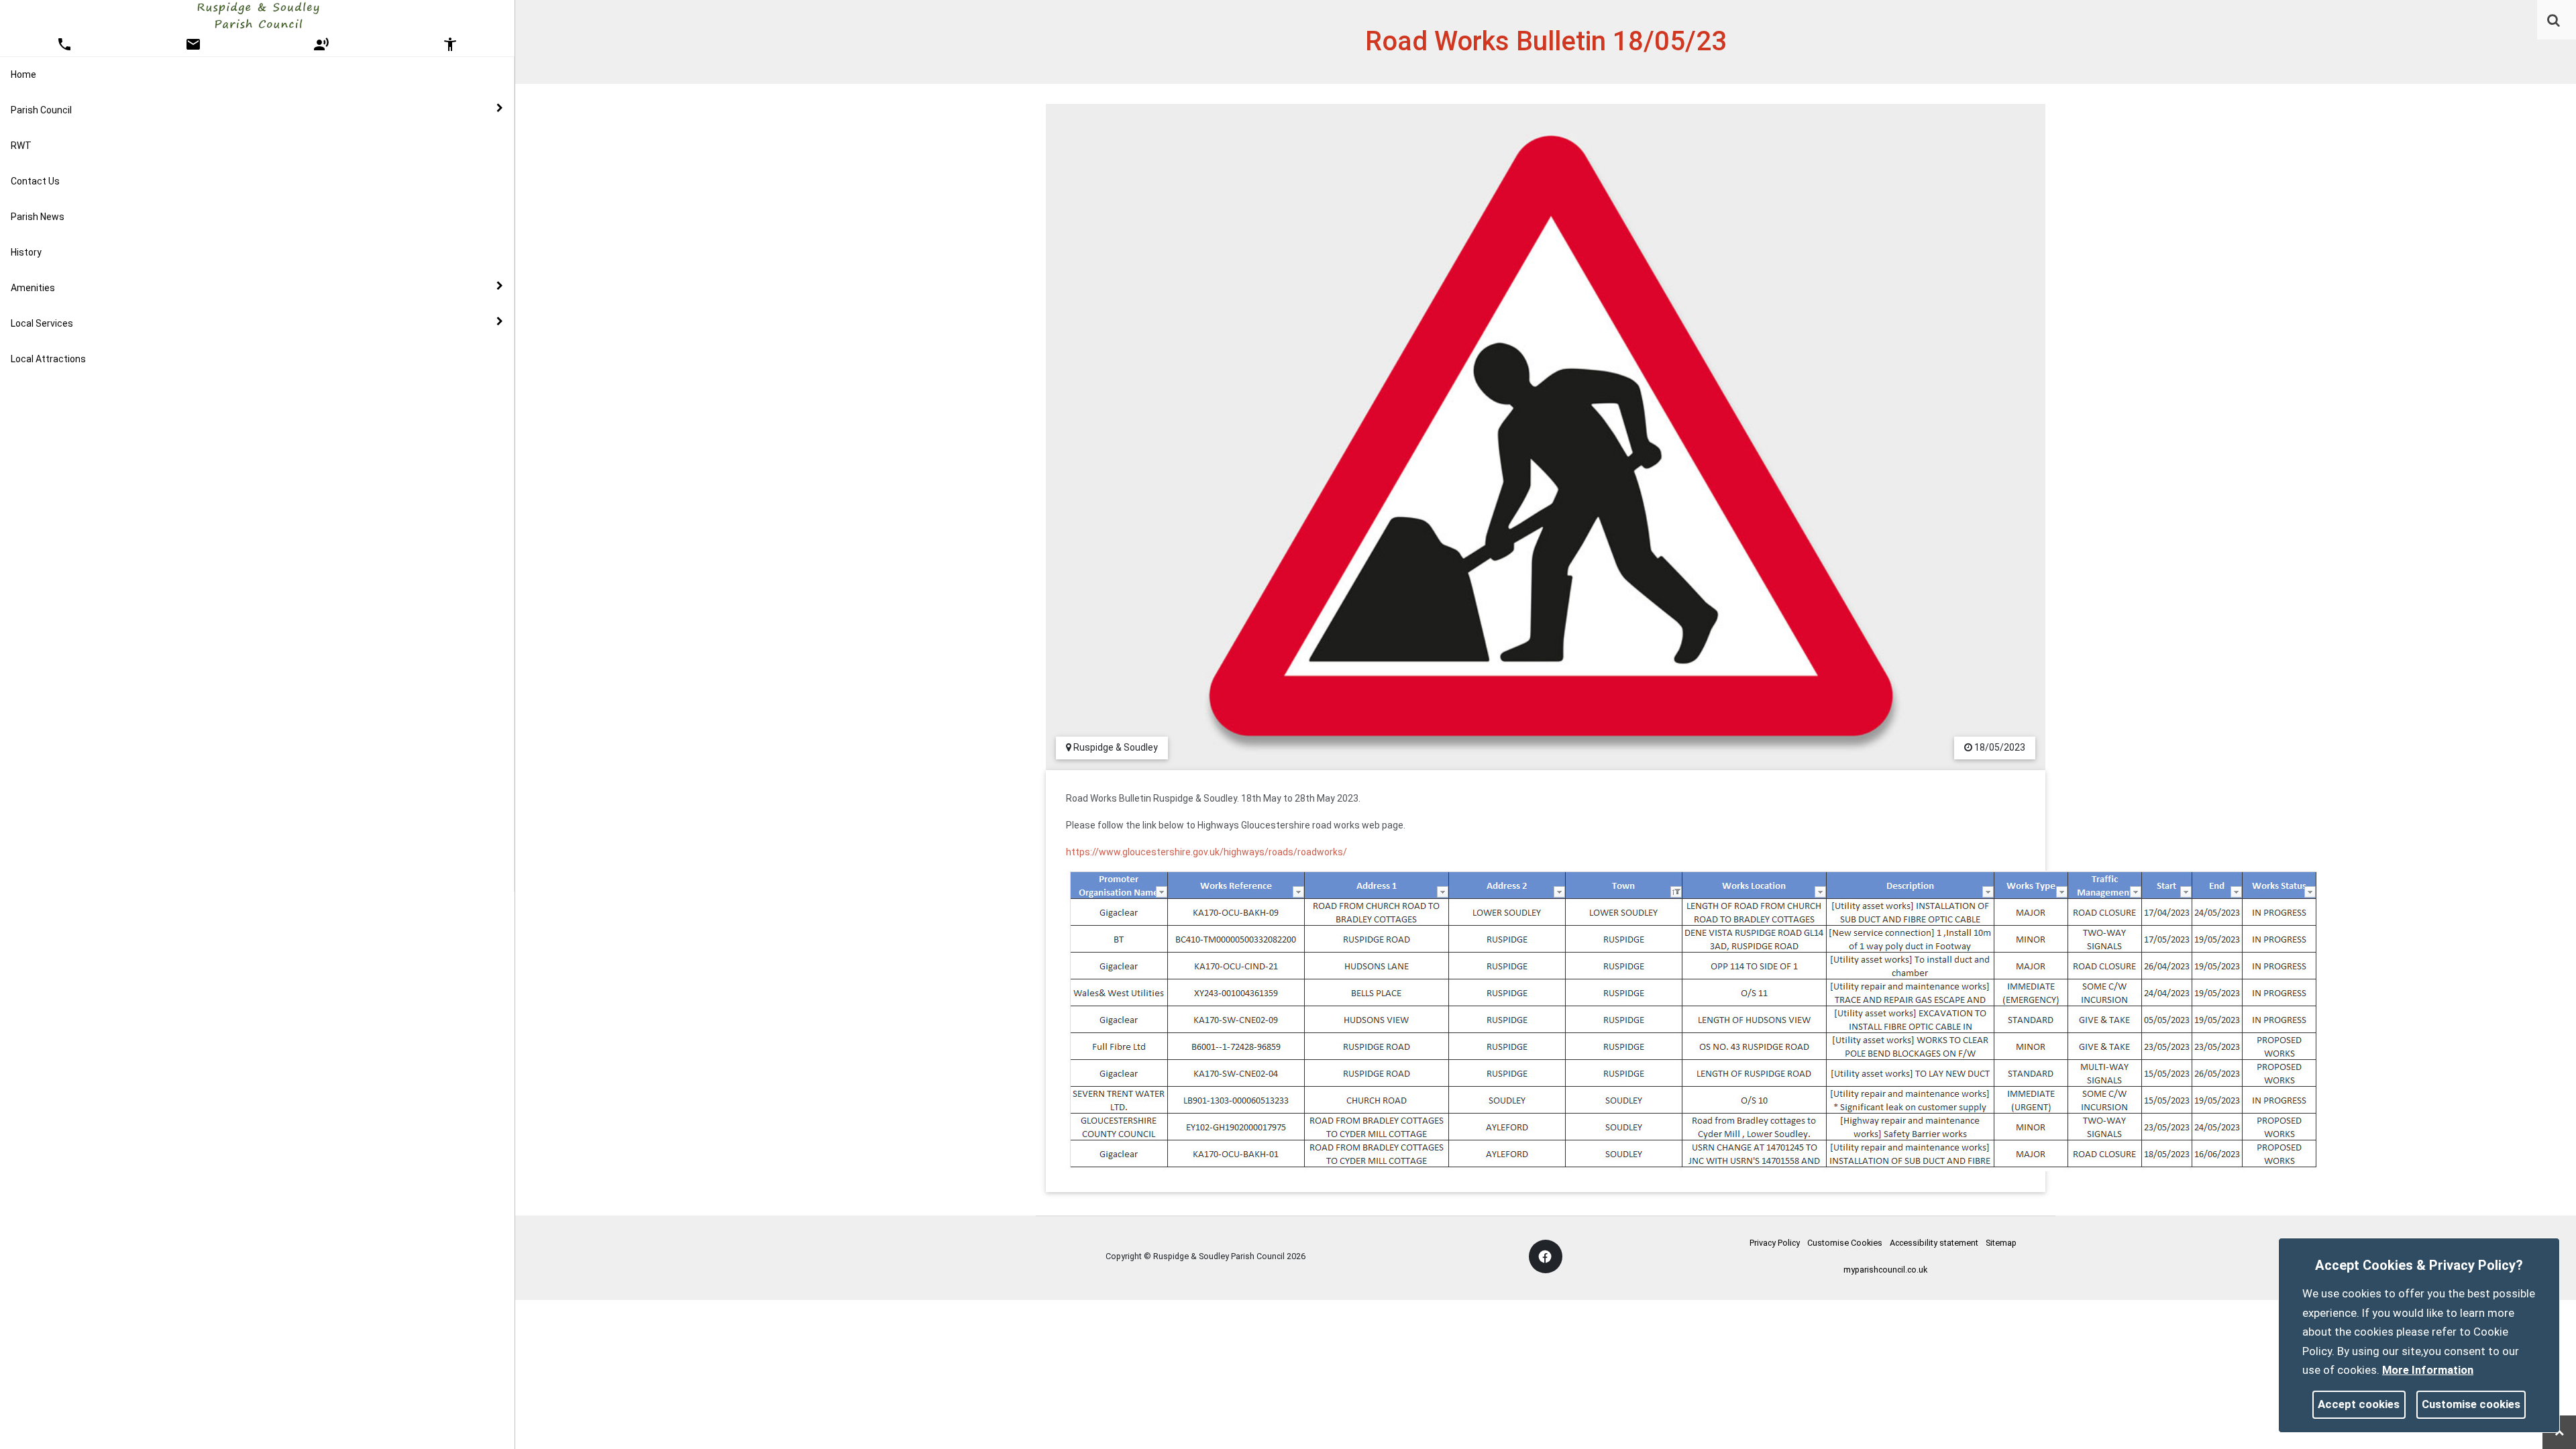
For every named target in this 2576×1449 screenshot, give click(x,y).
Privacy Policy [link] (1775, 1243)
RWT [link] (21, 146)
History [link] (26, 252)
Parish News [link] (38, 217)
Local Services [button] (42, 323)
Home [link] (23, 74)
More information (2428, 1370)
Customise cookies (2471, 1404)
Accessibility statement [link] (1934, 1243)
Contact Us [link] (35, 181)
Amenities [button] (33, 288)
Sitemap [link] (2001, 1243)
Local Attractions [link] (48, 359)
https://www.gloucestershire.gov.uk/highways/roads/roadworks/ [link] (1206, 852)
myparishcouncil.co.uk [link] (1885, 1270)
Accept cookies (2359, 1404)
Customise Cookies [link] (1845, 1243)
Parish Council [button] (41, 110)
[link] (2554, 20)
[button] (2555, 21)
